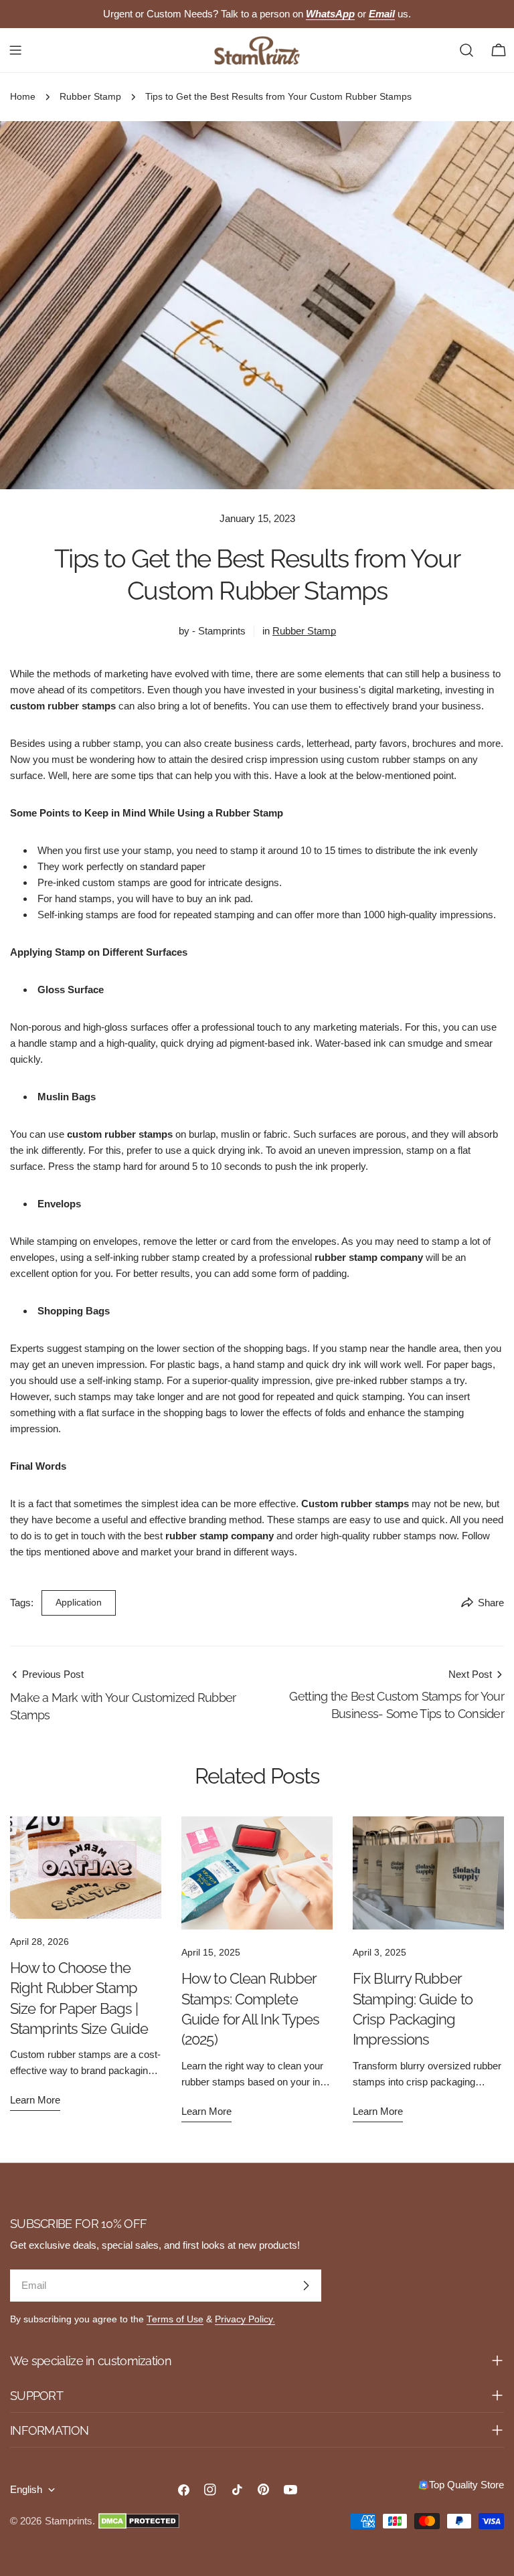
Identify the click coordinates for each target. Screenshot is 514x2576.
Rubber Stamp (90, 97)
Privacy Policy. (245, 2319)
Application (79, 1603)
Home (23, 97)
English (26, 2489)
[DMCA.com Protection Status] (139, 2521)
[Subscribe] (306, 2286)
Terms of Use (175, 2319)
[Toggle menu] (15, 50)
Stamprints (69, 2521)
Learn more (35, 2100)
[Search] (466, 50)
